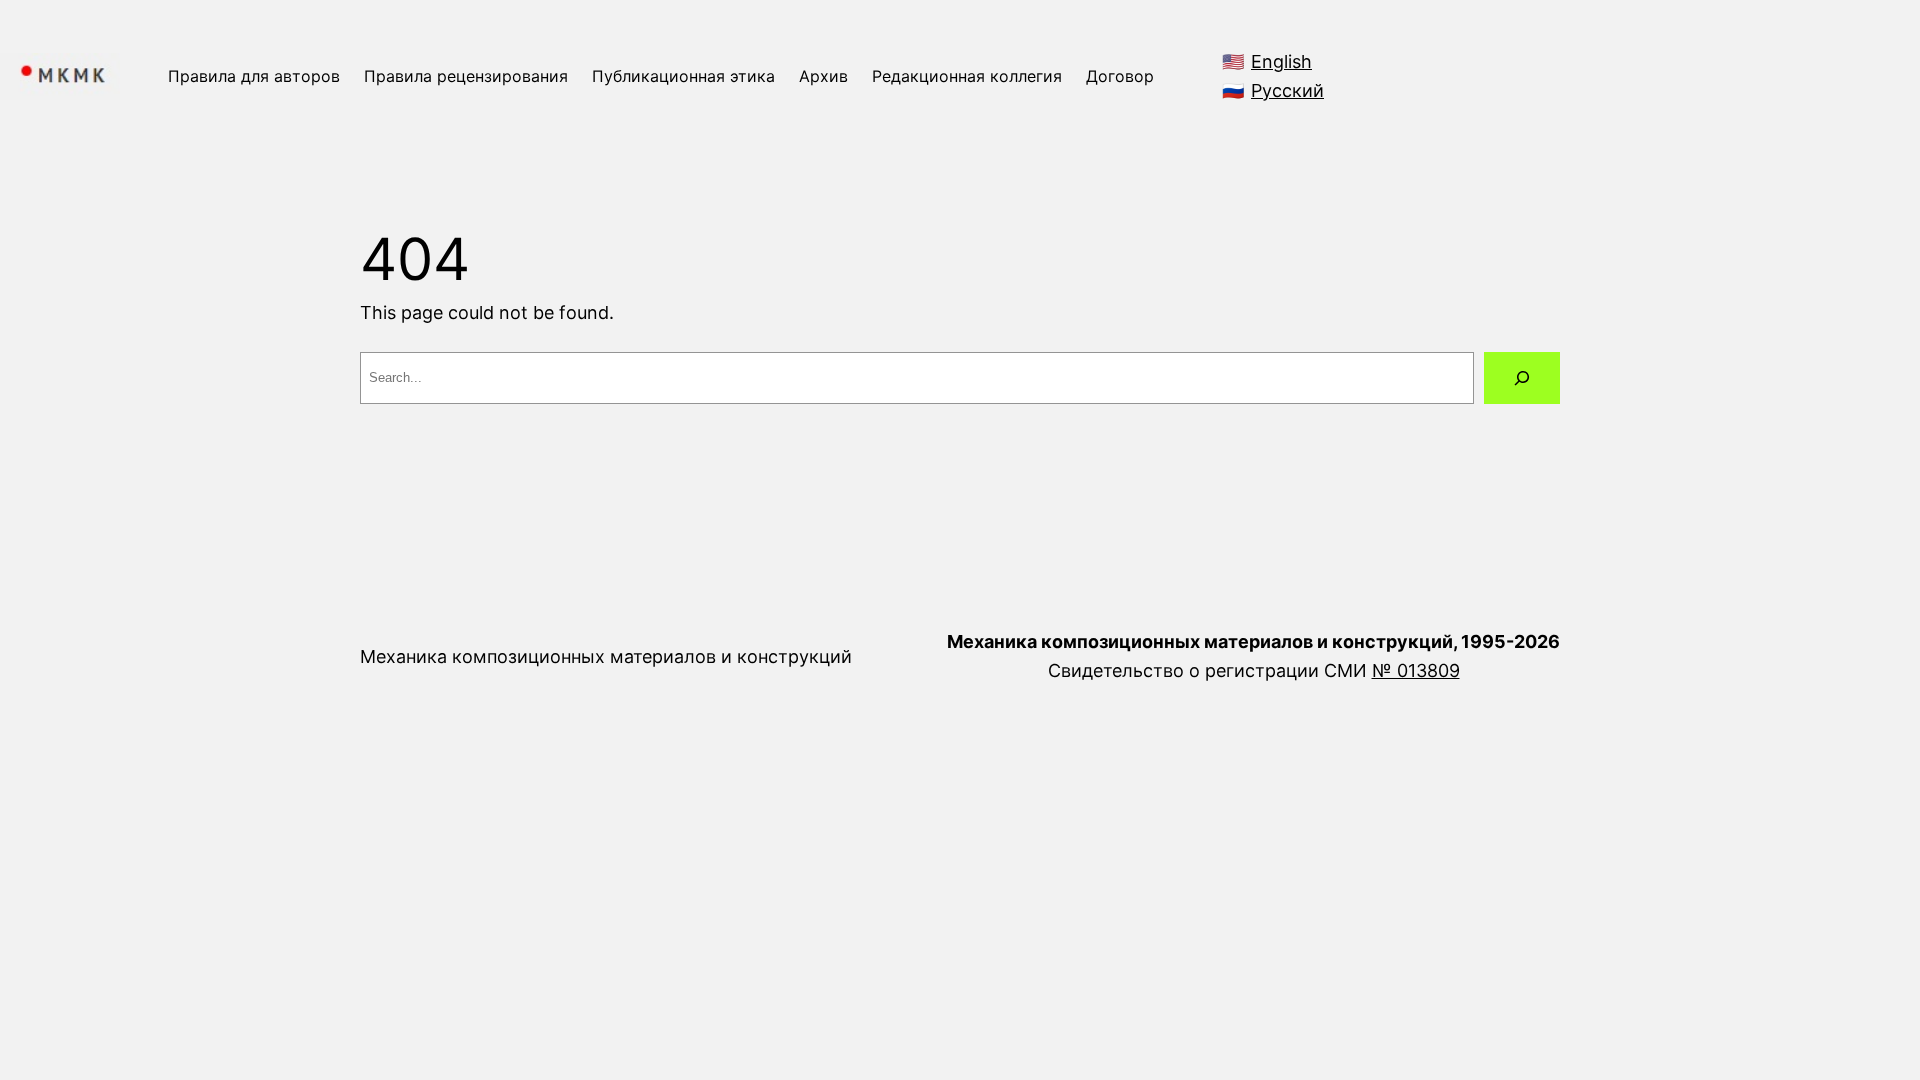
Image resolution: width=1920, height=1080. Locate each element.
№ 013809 (1416, 670)
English (1281, 61)
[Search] (1522, 378)
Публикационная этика (683, 76)
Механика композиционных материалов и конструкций (606, 656)
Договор (1120, 76)
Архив (823, 76)
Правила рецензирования (466, 76)
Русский (1287, 90)
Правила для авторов (254, 76)
